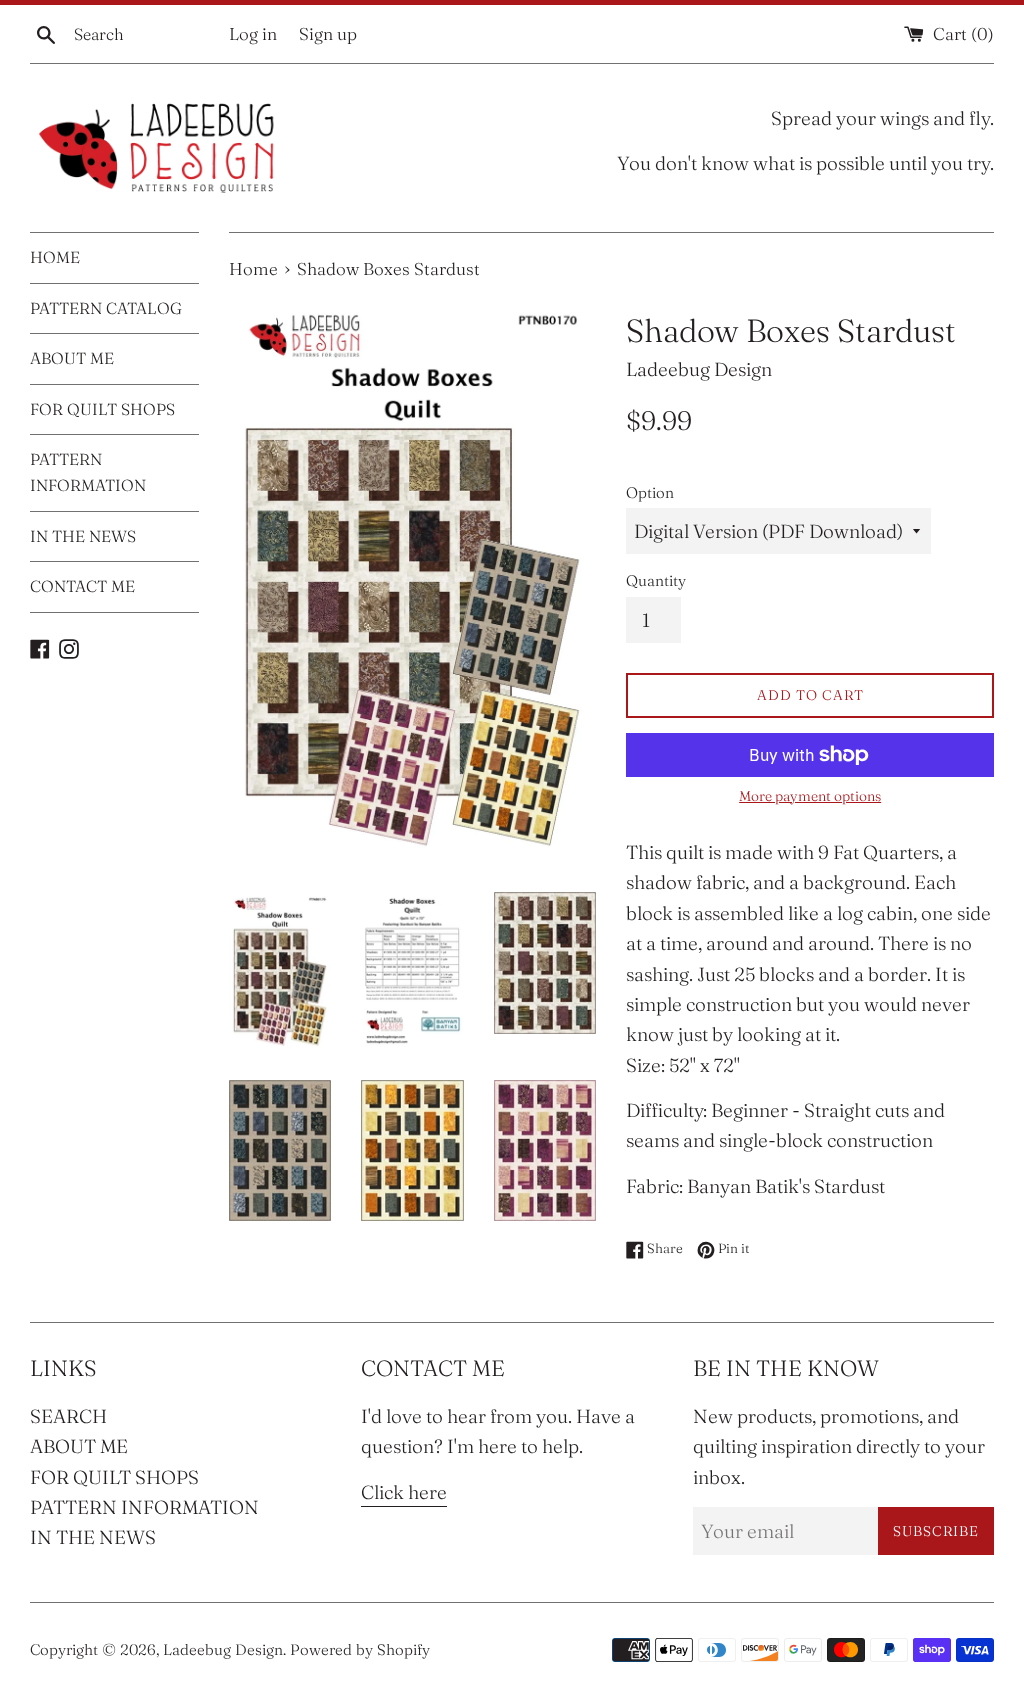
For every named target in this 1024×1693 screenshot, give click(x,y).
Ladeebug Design (223, 1649)
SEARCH (68, 1416)
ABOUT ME (72, 358)
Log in (253, 33)
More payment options (810, 796)
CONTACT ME (82, 586)
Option (650, 492)
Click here (404, 1492)
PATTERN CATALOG (106, 308)
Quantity (656, 580)
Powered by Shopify (360, 1649)
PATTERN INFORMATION (88, 472)
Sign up (328, 33)
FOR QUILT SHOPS (102, 409)
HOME (55, 257)
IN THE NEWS (83, 536)
